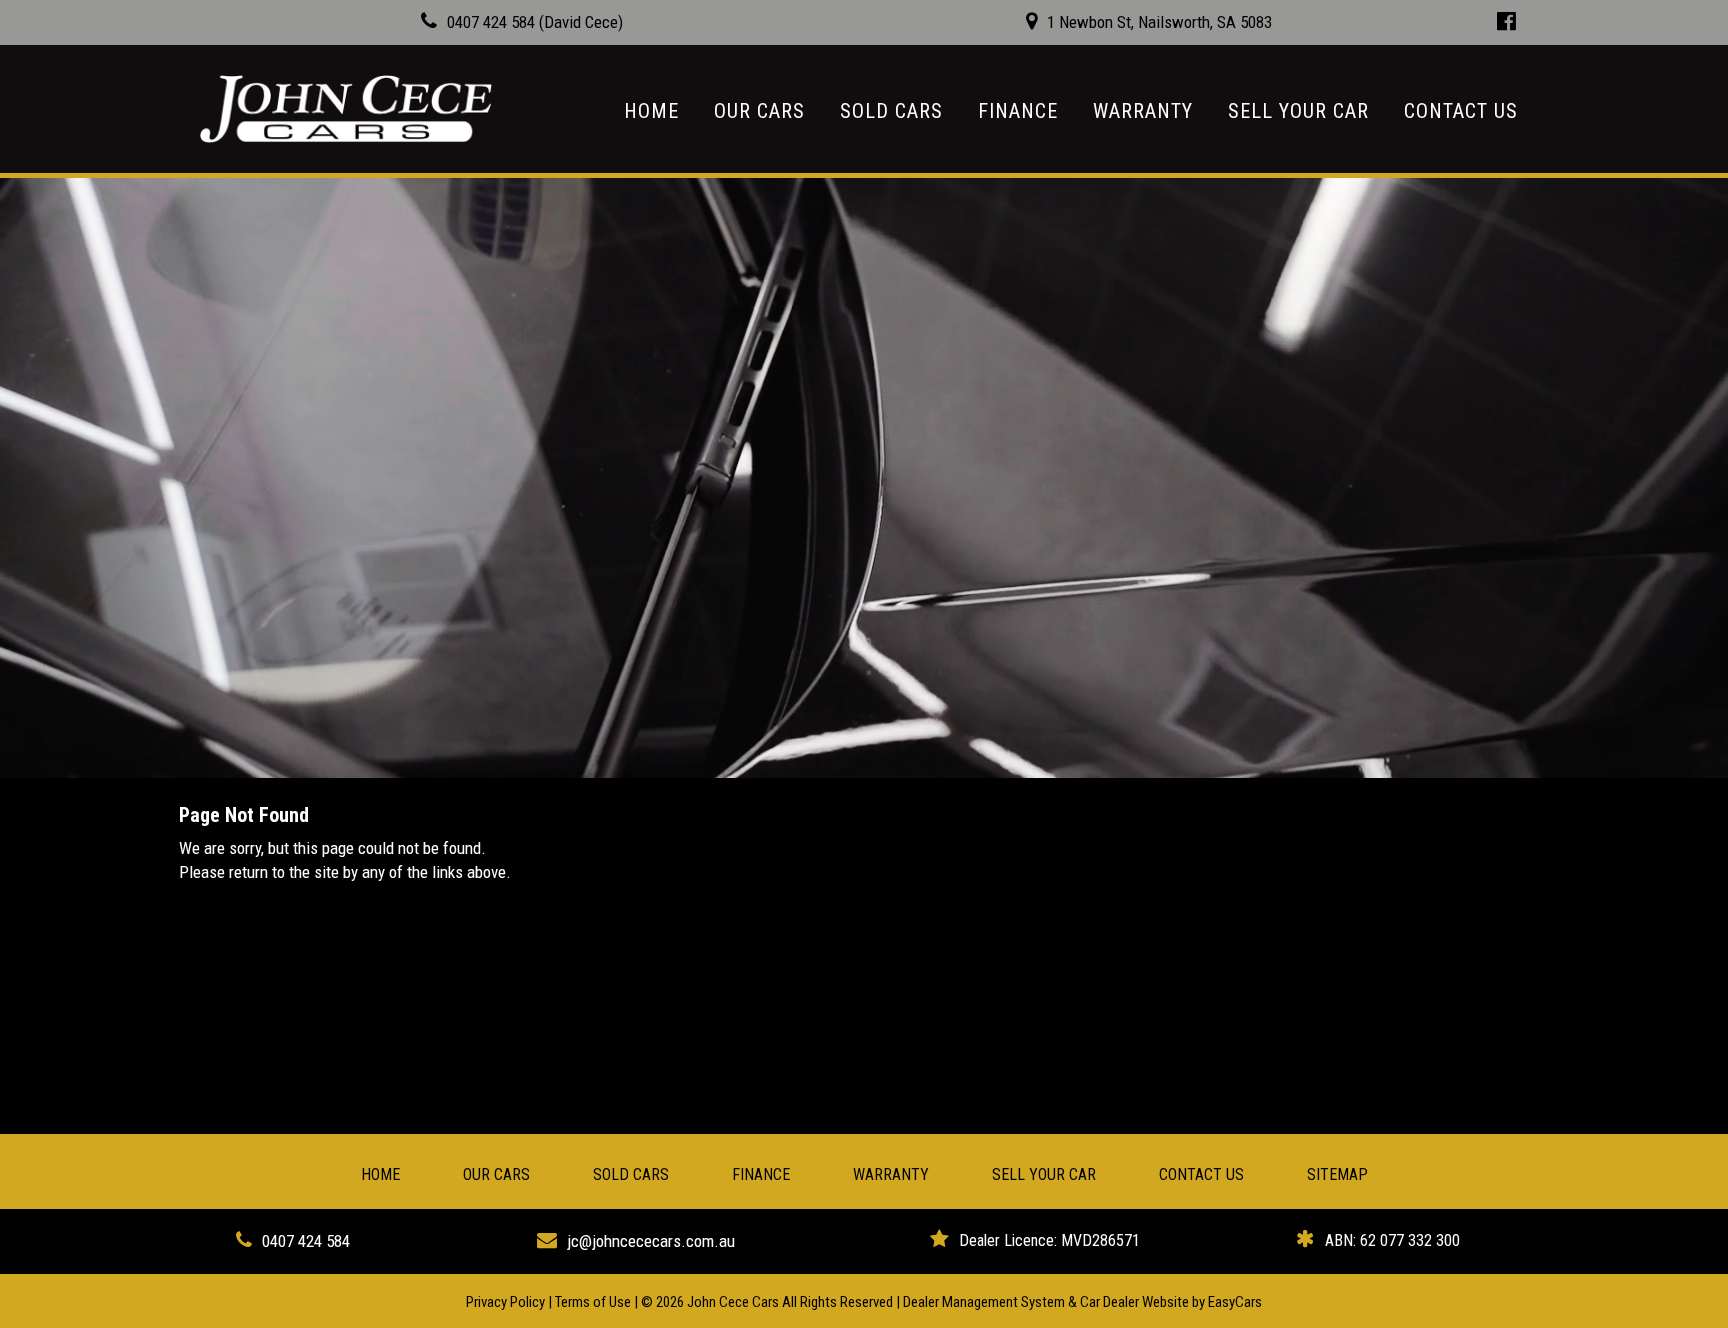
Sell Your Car (1298, 111)
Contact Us (1461, 111)
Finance (1018, 111)
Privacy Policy (507, 1302)
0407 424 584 (306, 1241)
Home (651, 111)
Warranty (1143, 111)
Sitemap (1337, 1174)
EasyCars (1235, 1302)
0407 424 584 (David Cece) (535, 22)
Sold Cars (891, 111)
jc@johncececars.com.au (651, 1241)
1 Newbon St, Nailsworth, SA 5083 (1159, 22)
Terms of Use (594, 1302)
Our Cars (759, 111)
